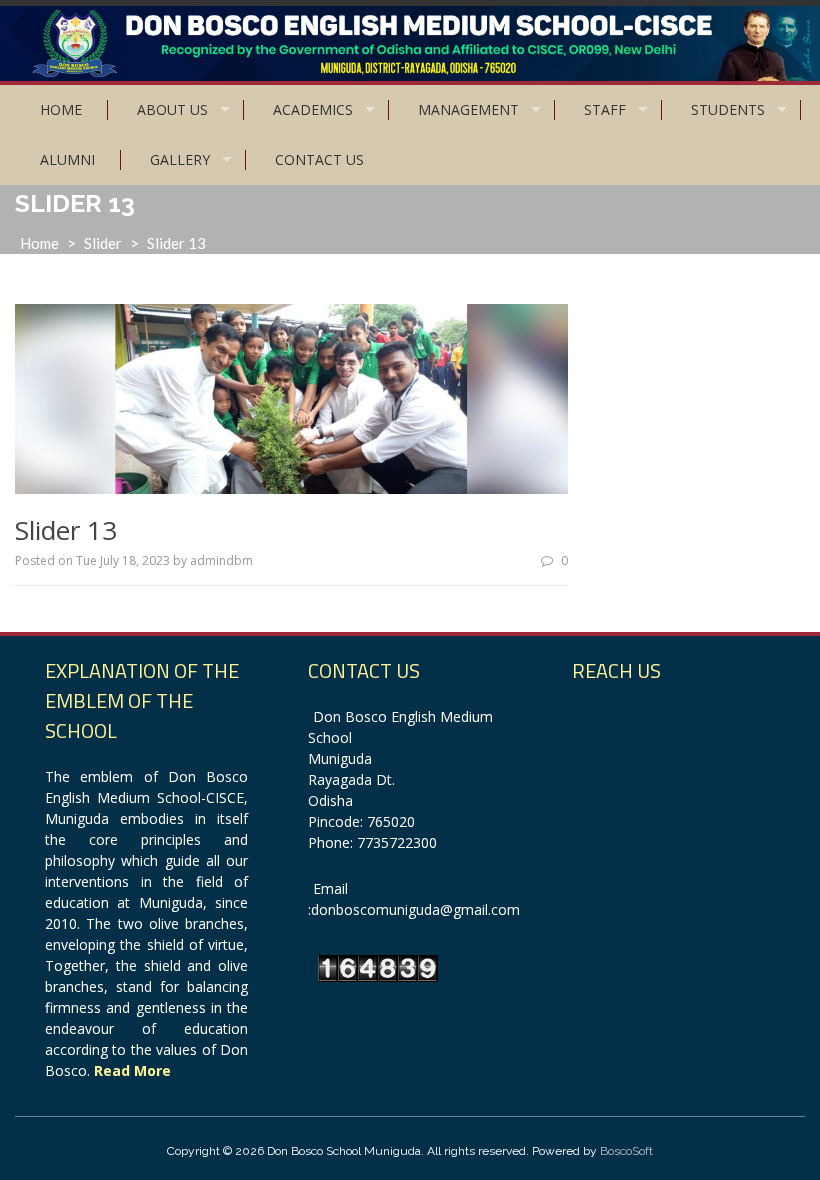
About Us (172, 109)
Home (61, 109)
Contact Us (319, 159)
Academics (313, 109)
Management (468, 109)
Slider (103, 243)
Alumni (67, 159)
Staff (605, 109)
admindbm (221, 560)
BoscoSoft (626, 1151)
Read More (132, 1070)
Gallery (180, 159)
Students (728, 109)
